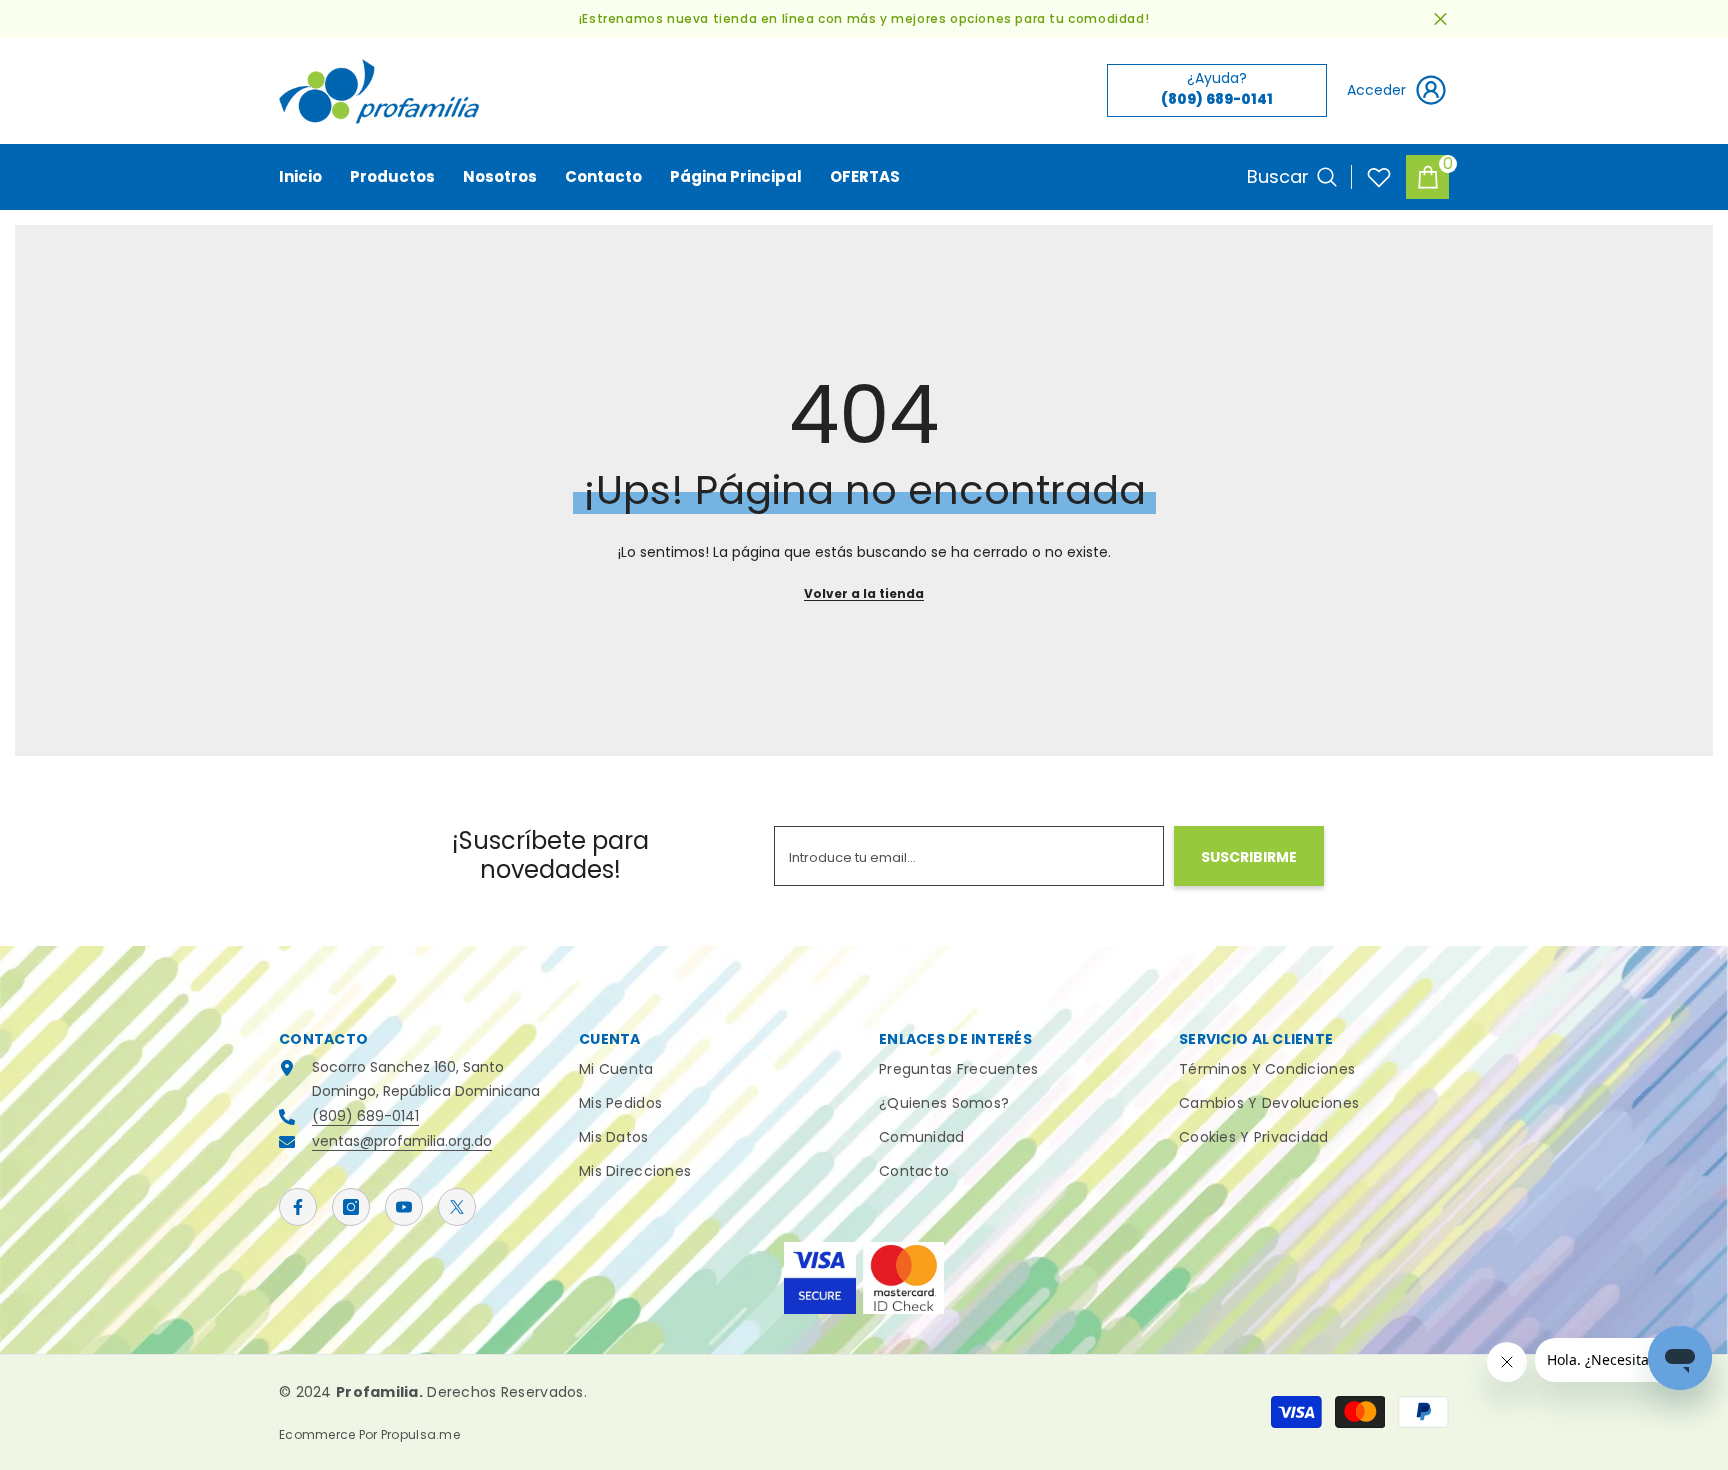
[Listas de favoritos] (1379, 177)
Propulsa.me (420, 1434)
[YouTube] (404, 1207)
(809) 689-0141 (365, 1116)
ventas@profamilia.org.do (402, 1141)
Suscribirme (1249, 857)
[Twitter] (457, 1207)
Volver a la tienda (864, 593)
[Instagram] (351, 1207)
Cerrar (1440, 19)
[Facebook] (298, 1207)
